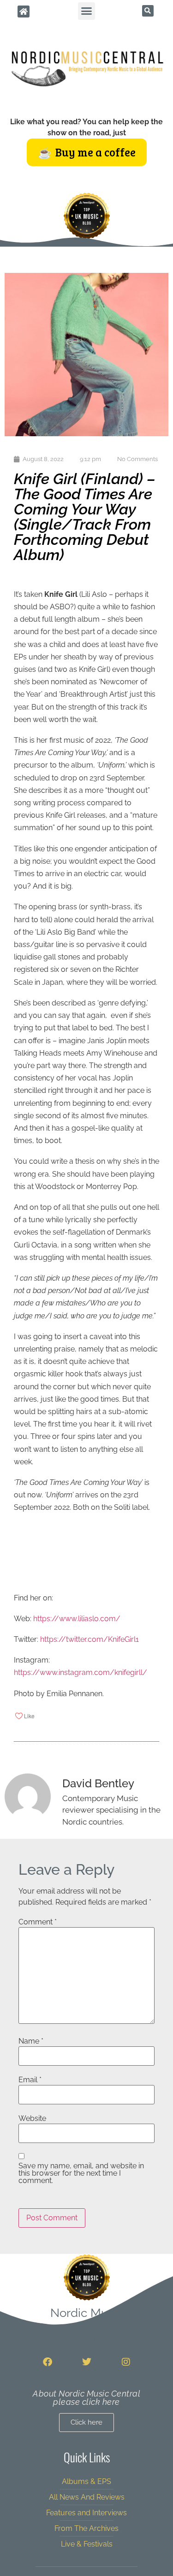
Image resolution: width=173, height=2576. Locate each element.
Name (31, 2041)
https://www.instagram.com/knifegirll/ (81, 1672)
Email (30, 2080)
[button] (87, 11)
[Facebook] (48, 2362)
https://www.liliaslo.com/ (77, 1619)
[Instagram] (126, 2362)
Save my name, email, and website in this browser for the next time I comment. (81, 2173)
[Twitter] (87, 2362)
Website (32, 2119)
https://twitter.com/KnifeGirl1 (89, 1639)
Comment (38, 1922)
